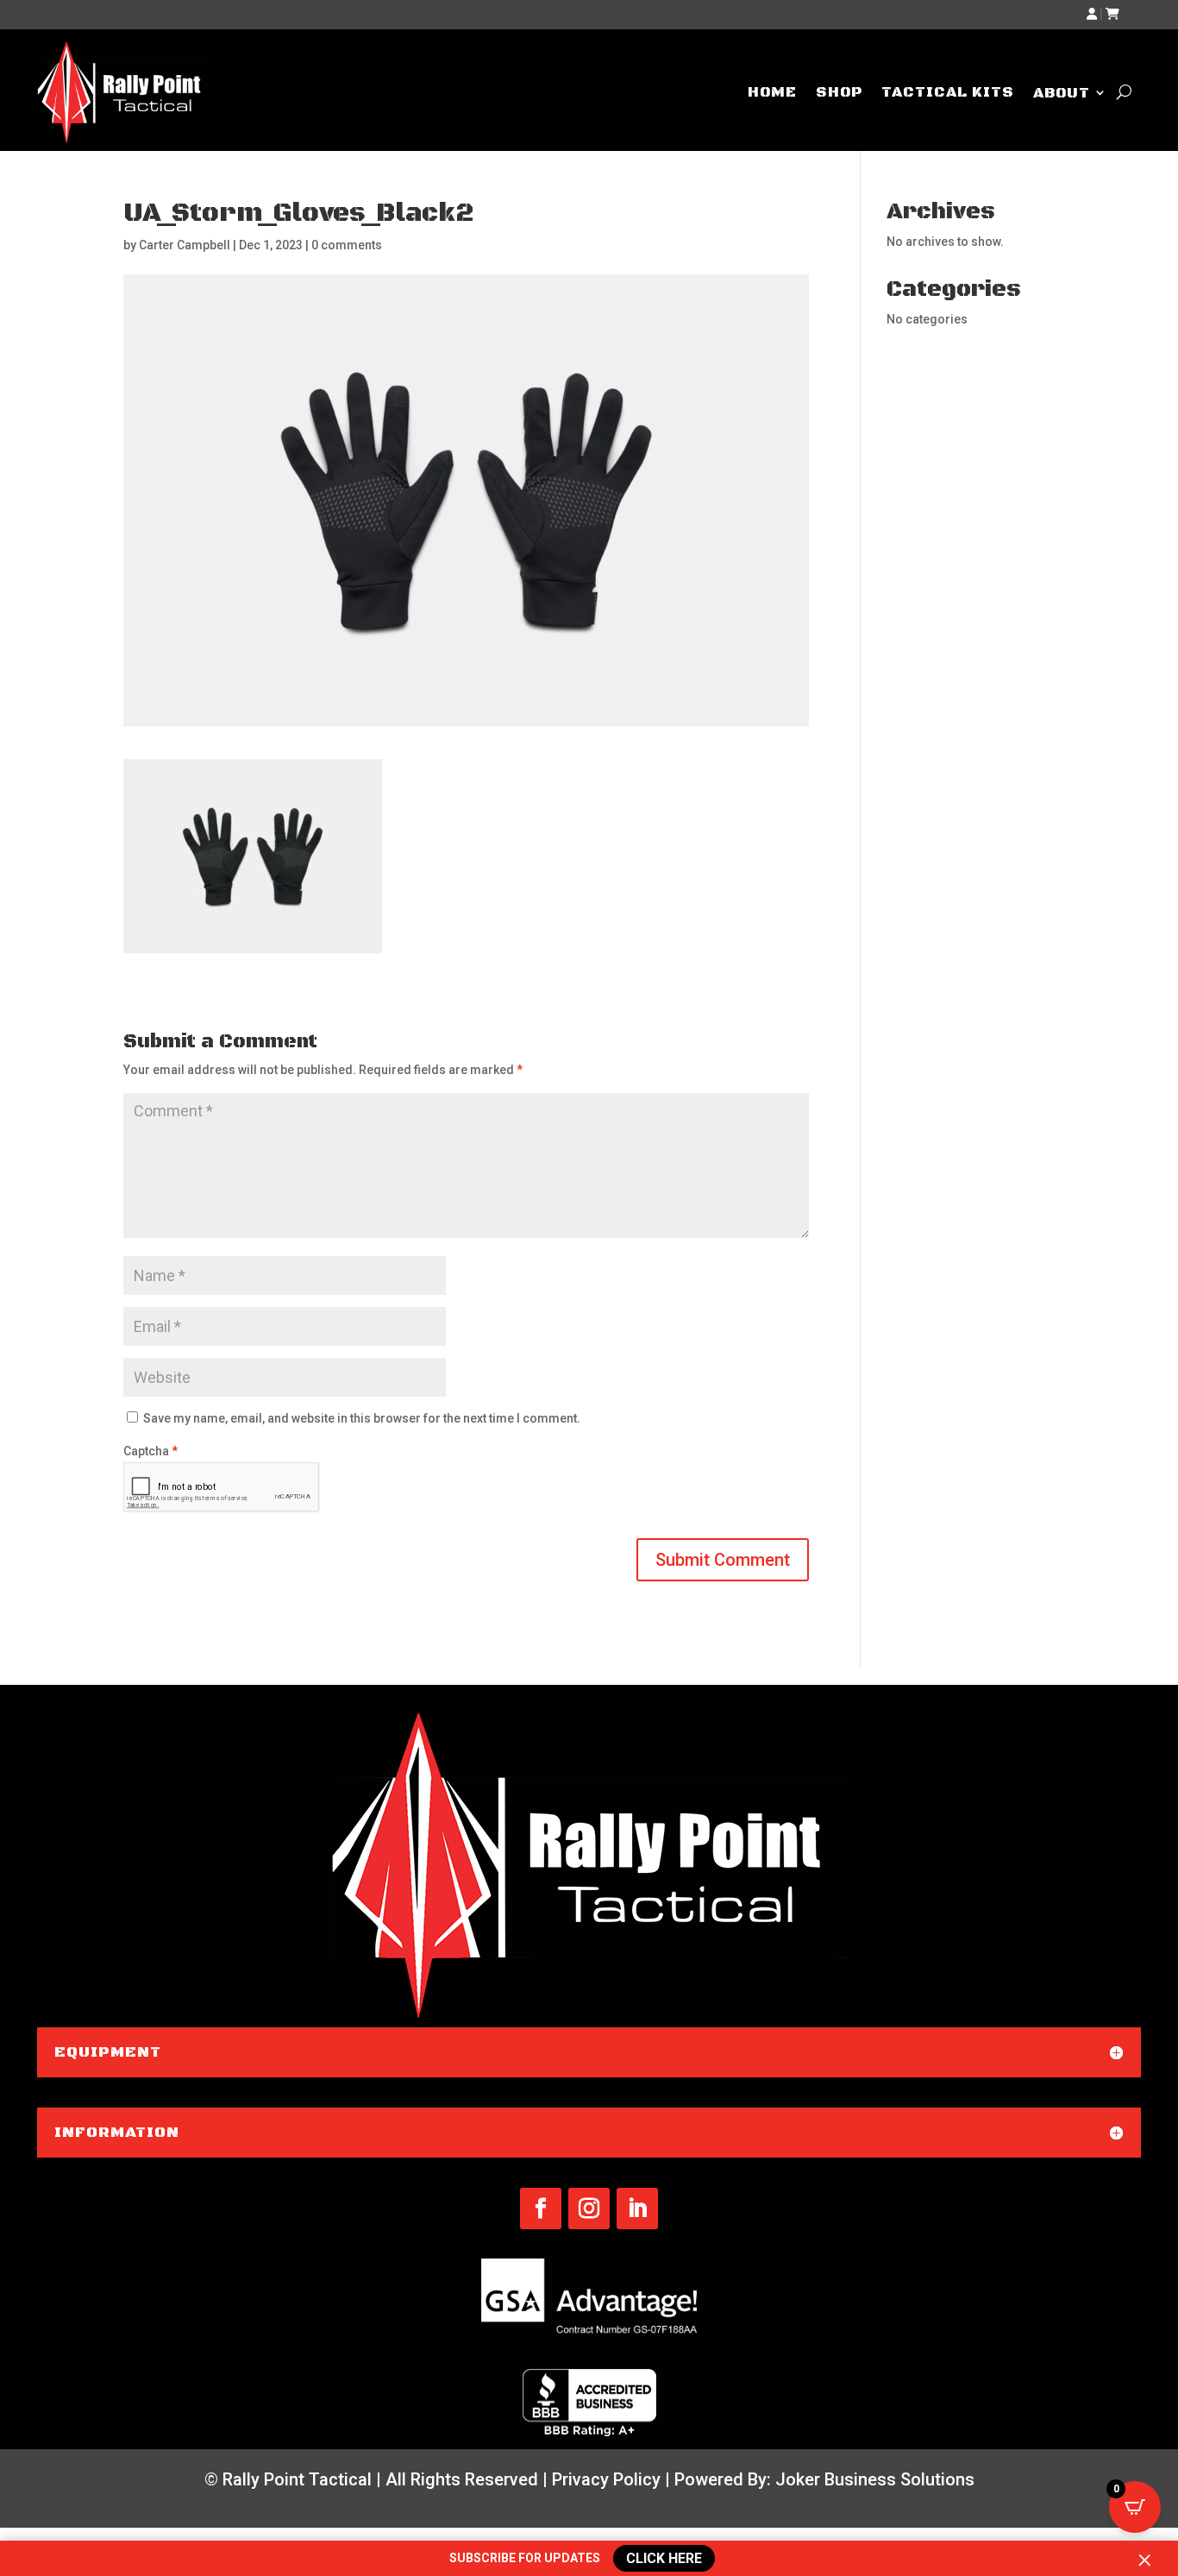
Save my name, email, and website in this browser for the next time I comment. (362, 1418)
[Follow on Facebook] (541, 2208)
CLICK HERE (667, 2559)
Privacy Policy (606, 2479)
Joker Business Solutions (875, 2479)
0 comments (347, 245)
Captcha (150, 1451)
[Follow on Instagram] (589, 2208)
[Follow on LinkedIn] (637, 2208)
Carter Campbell (185, 245)
